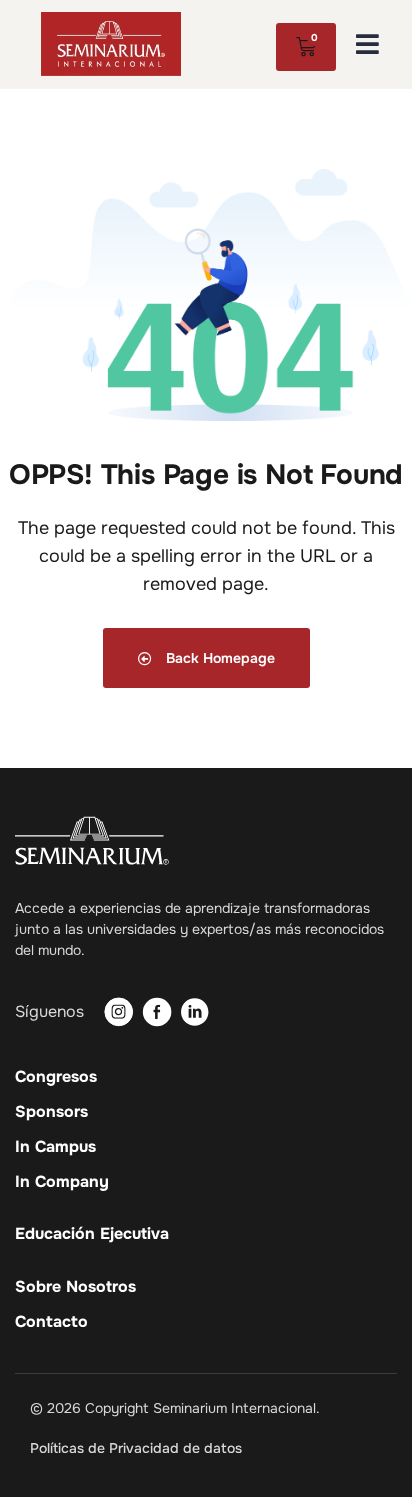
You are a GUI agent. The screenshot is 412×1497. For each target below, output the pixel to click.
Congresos (56, 1077)
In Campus (55, 1147)
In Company (62, 1182)
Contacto (51, 1322)
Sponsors (51, 1112)
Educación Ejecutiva (92, 1234)
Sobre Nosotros (75, 1287)
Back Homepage (218, 658)
